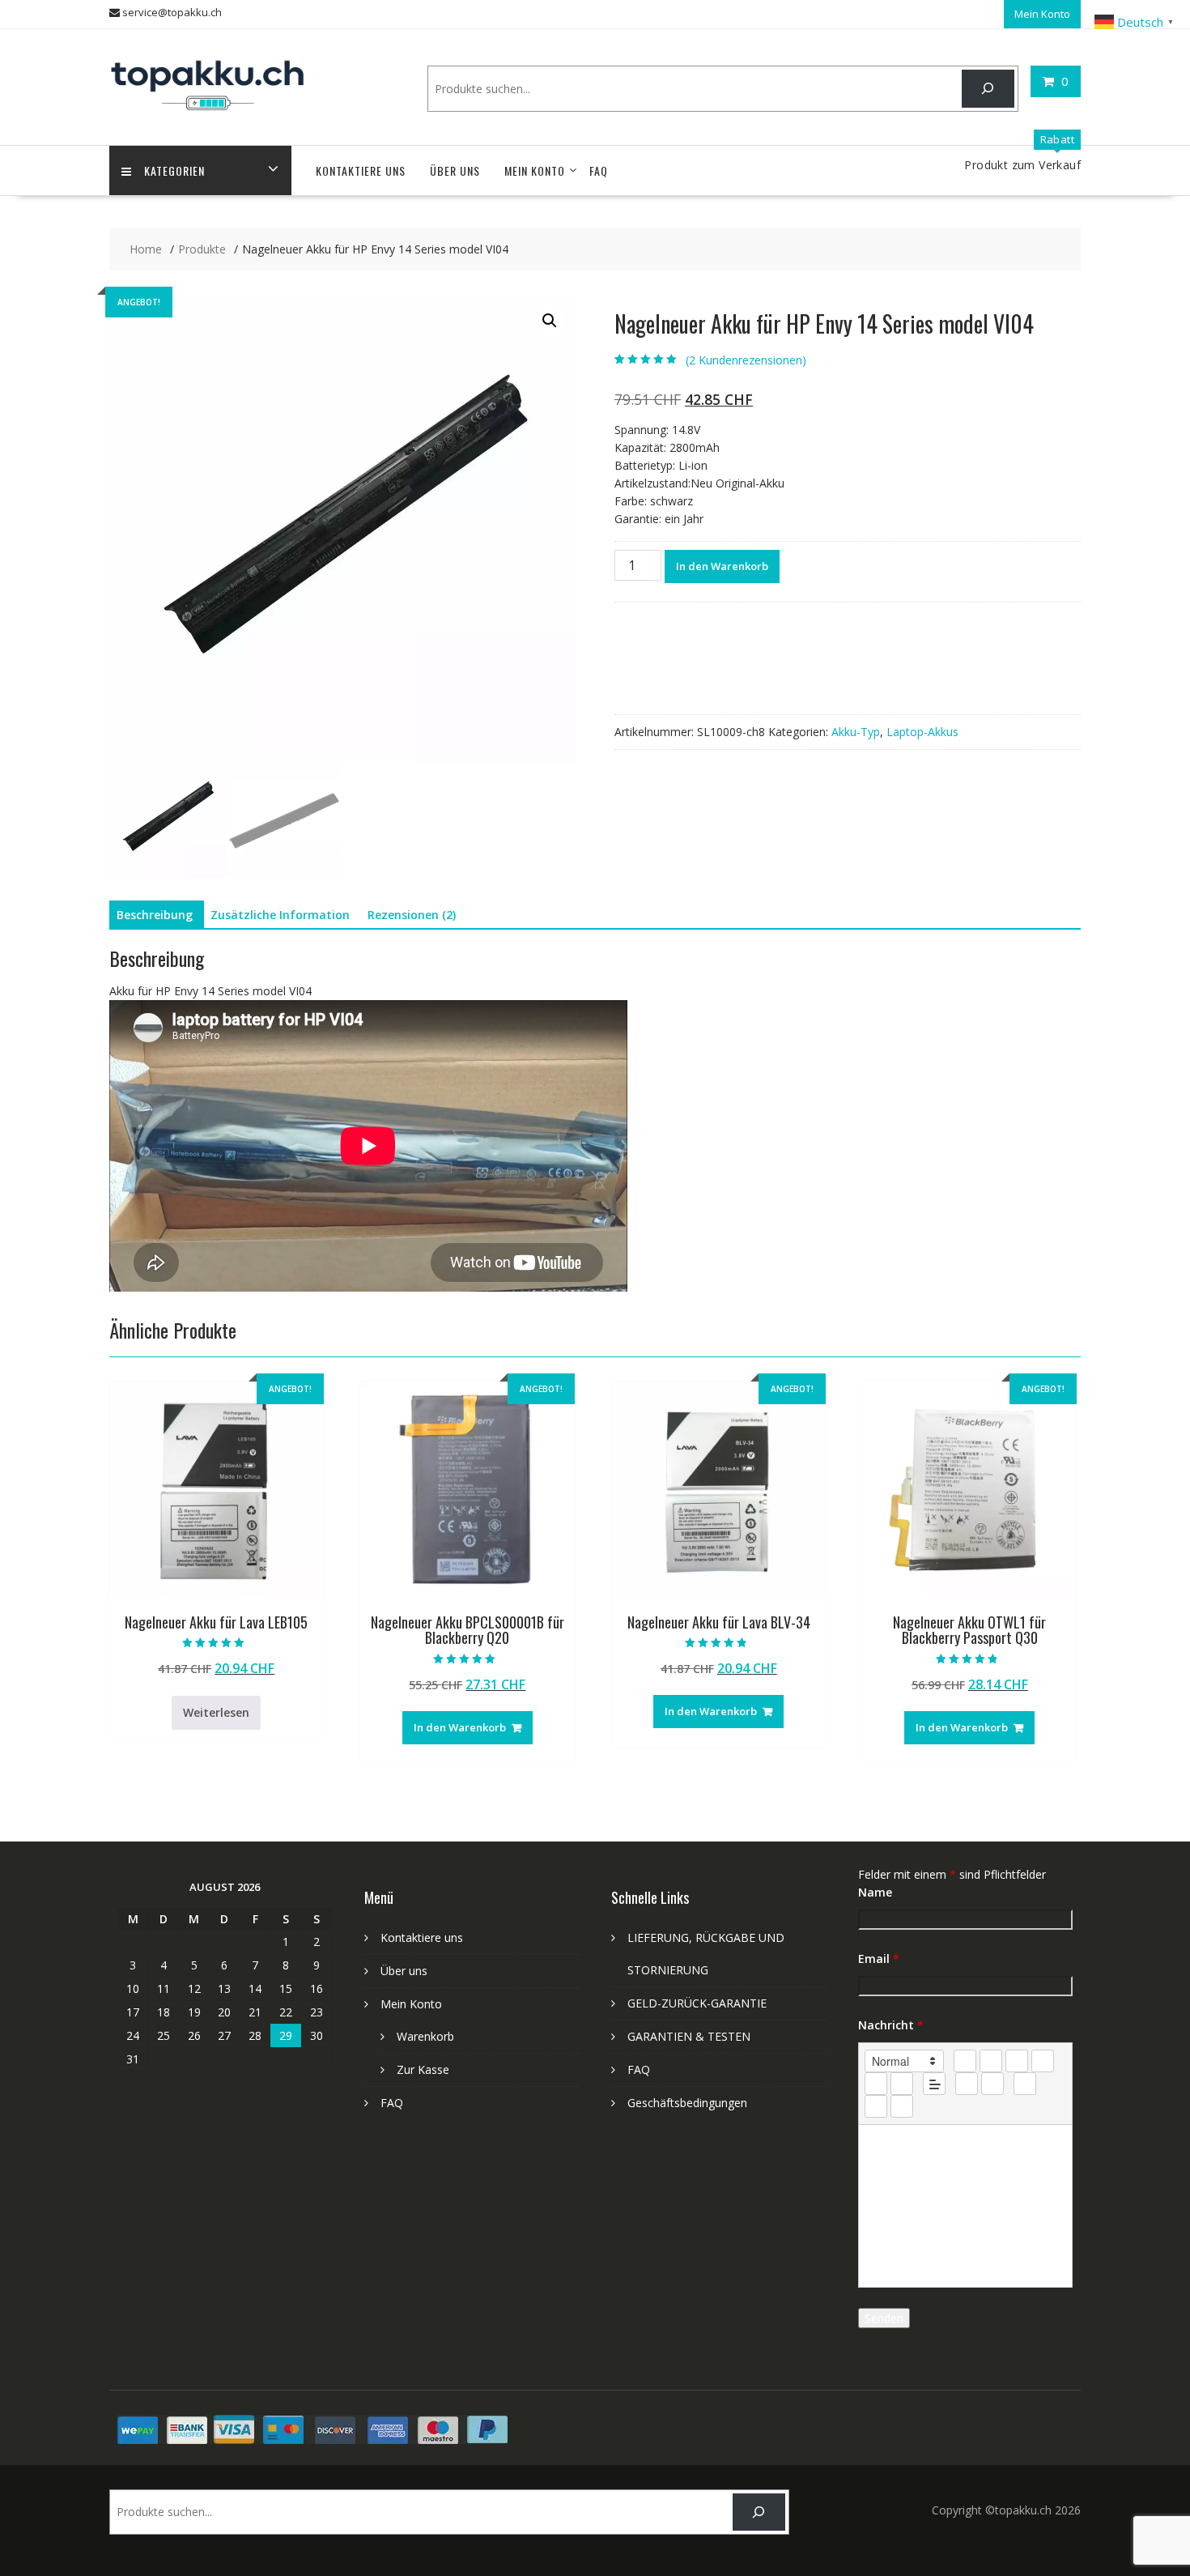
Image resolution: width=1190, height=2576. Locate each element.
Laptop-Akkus (922, 732)
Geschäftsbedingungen (687, 2103)
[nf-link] (967, 2084)
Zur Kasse (423, 2069)
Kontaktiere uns (361, 170)
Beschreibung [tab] (155, 915)
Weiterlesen (216, 1712)
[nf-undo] (876, 2106)
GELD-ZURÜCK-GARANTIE (697, 2003)
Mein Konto (1042, 14)
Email (879, 1959)
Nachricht (891, 2025)
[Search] (988, 89)
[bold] (965, 2061)
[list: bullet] (902, 2084)
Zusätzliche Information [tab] (280, 915)
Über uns (455, 170)
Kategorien (174, 170)
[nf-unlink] (992, 2084)
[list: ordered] (876, 2084)
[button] (550, 321)
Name (875, 1892)
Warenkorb (425, 2036)
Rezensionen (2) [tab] (412, 915)
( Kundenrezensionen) (746, 360)
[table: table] (1025, 2084)
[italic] (991, 2061)
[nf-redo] (902, 2106)
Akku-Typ (856, 732)
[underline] (1017, 2061)
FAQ (599, 170)
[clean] (1043, 2061)
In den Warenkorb (722, 566)
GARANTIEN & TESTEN (689, 2036)
